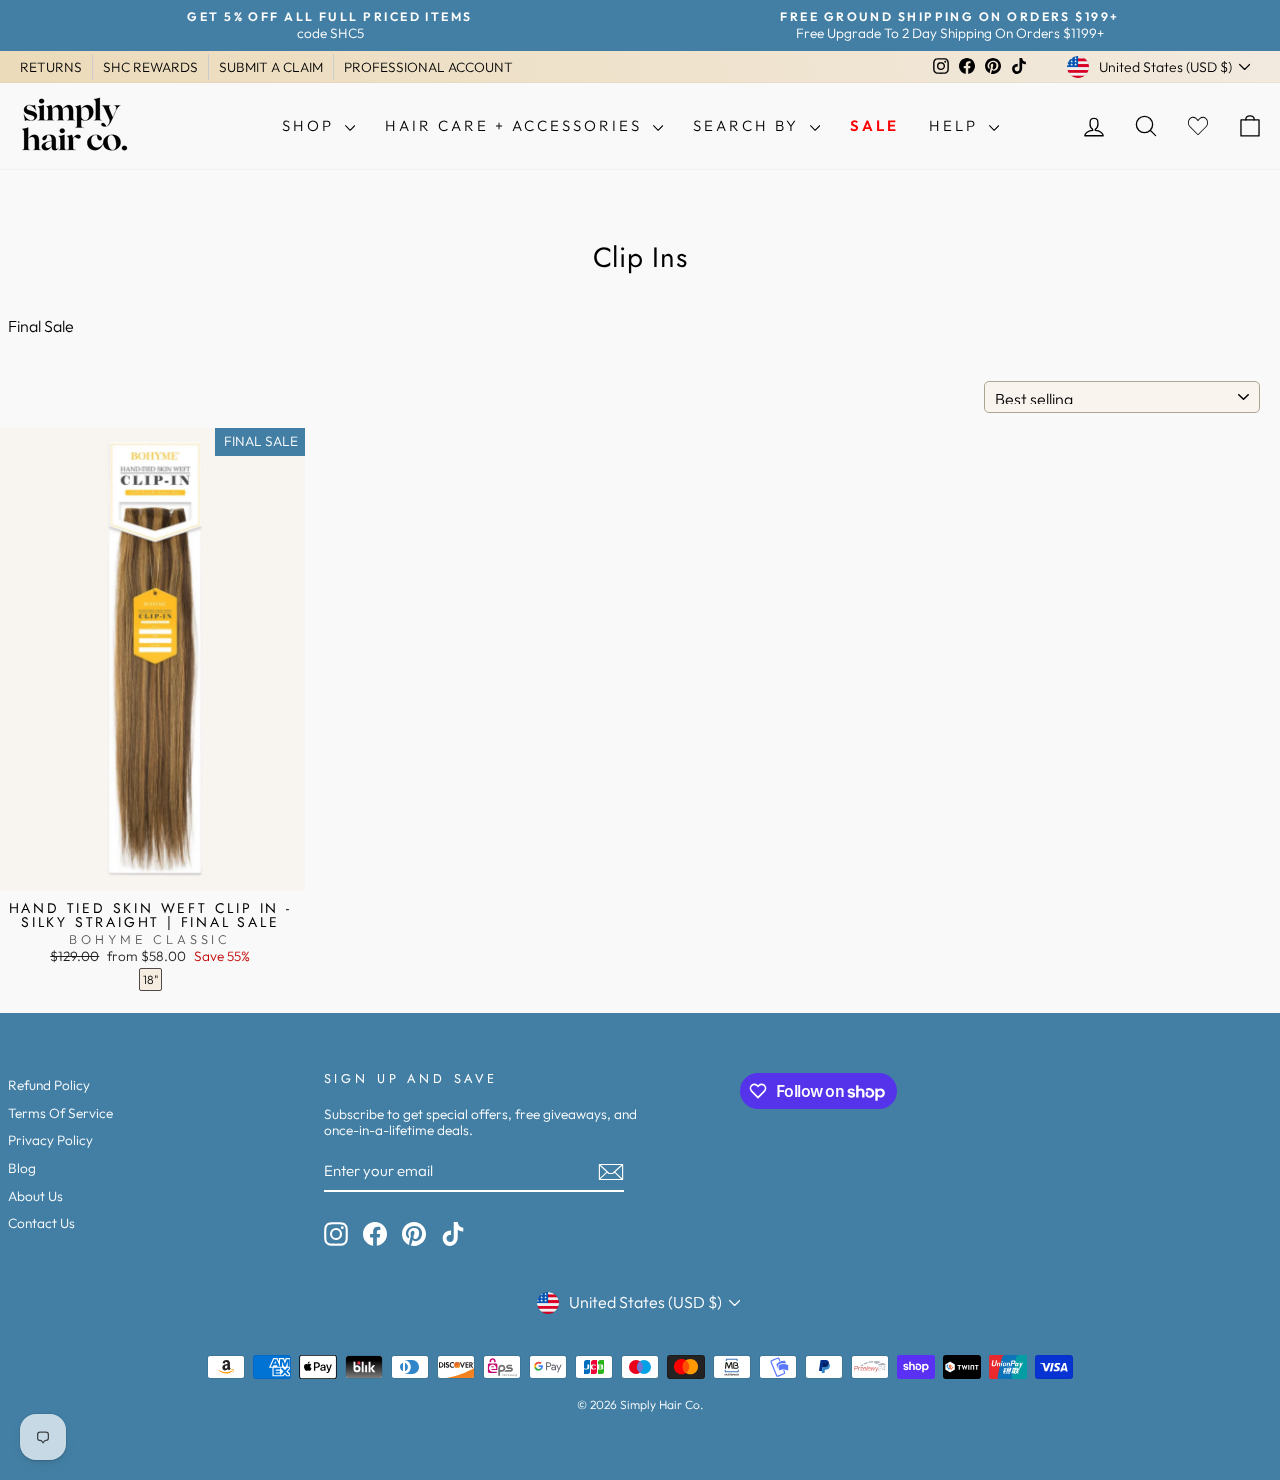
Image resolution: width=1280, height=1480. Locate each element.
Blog (22, 1168)
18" (150, 979)
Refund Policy (49, 1085)
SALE (874, 125)
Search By (749, 125)
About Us (35, 1196)
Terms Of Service (60, 1113)
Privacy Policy (50, 1140)
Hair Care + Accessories (516, 125)
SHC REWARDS (150, 67)
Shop (311, 125)
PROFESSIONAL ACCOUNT (428, 67)
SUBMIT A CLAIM (271, 67)
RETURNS (51, 67)
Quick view (150, 870)
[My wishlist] (1198, 126)
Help (956, 125)
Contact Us (41, 1223)
